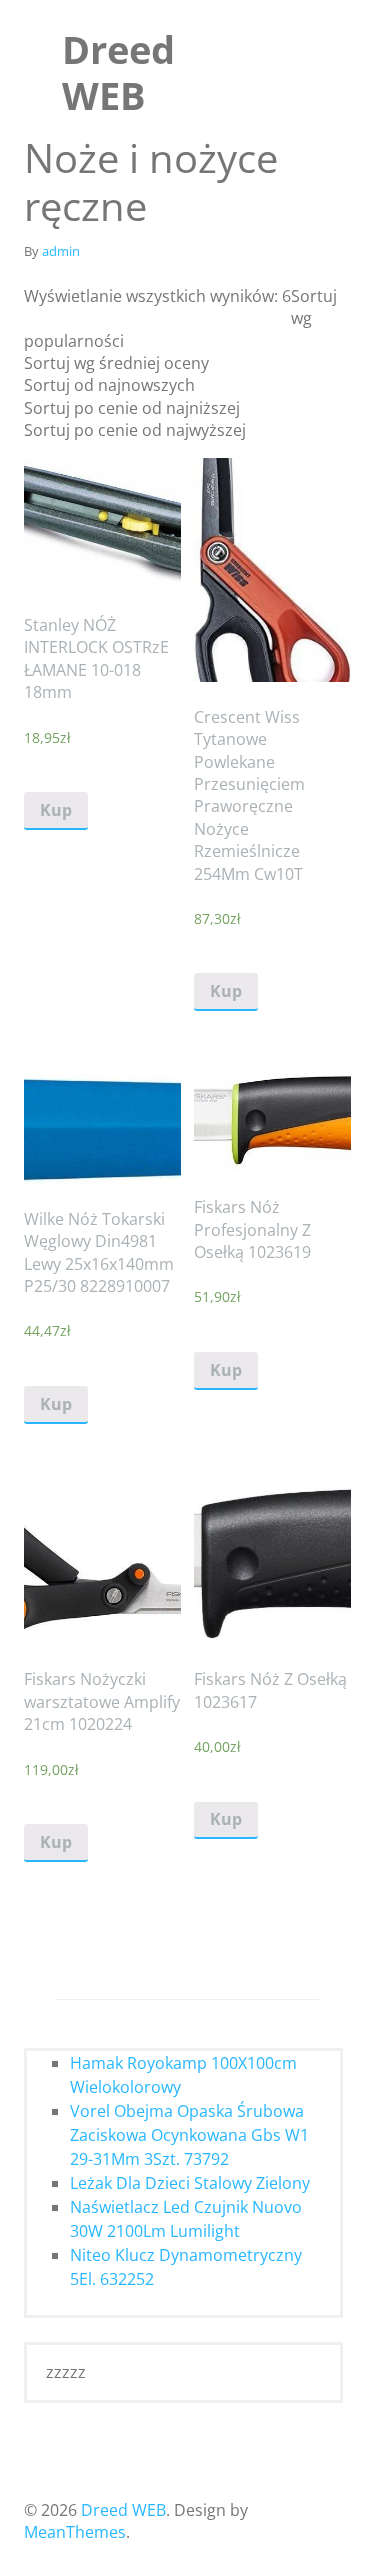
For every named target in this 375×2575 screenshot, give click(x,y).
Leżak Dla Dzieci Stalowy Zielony (190, 2183)
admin (61, 251)
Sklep (50, 339)
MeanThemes (75, 2532)
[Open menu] (354, 37)
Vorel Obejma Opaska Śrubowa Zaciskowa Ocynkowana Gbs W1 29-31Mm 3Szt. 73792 (189, 2135)
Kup (56, 810)
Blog (46, 377)
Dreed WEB (118, 72)
